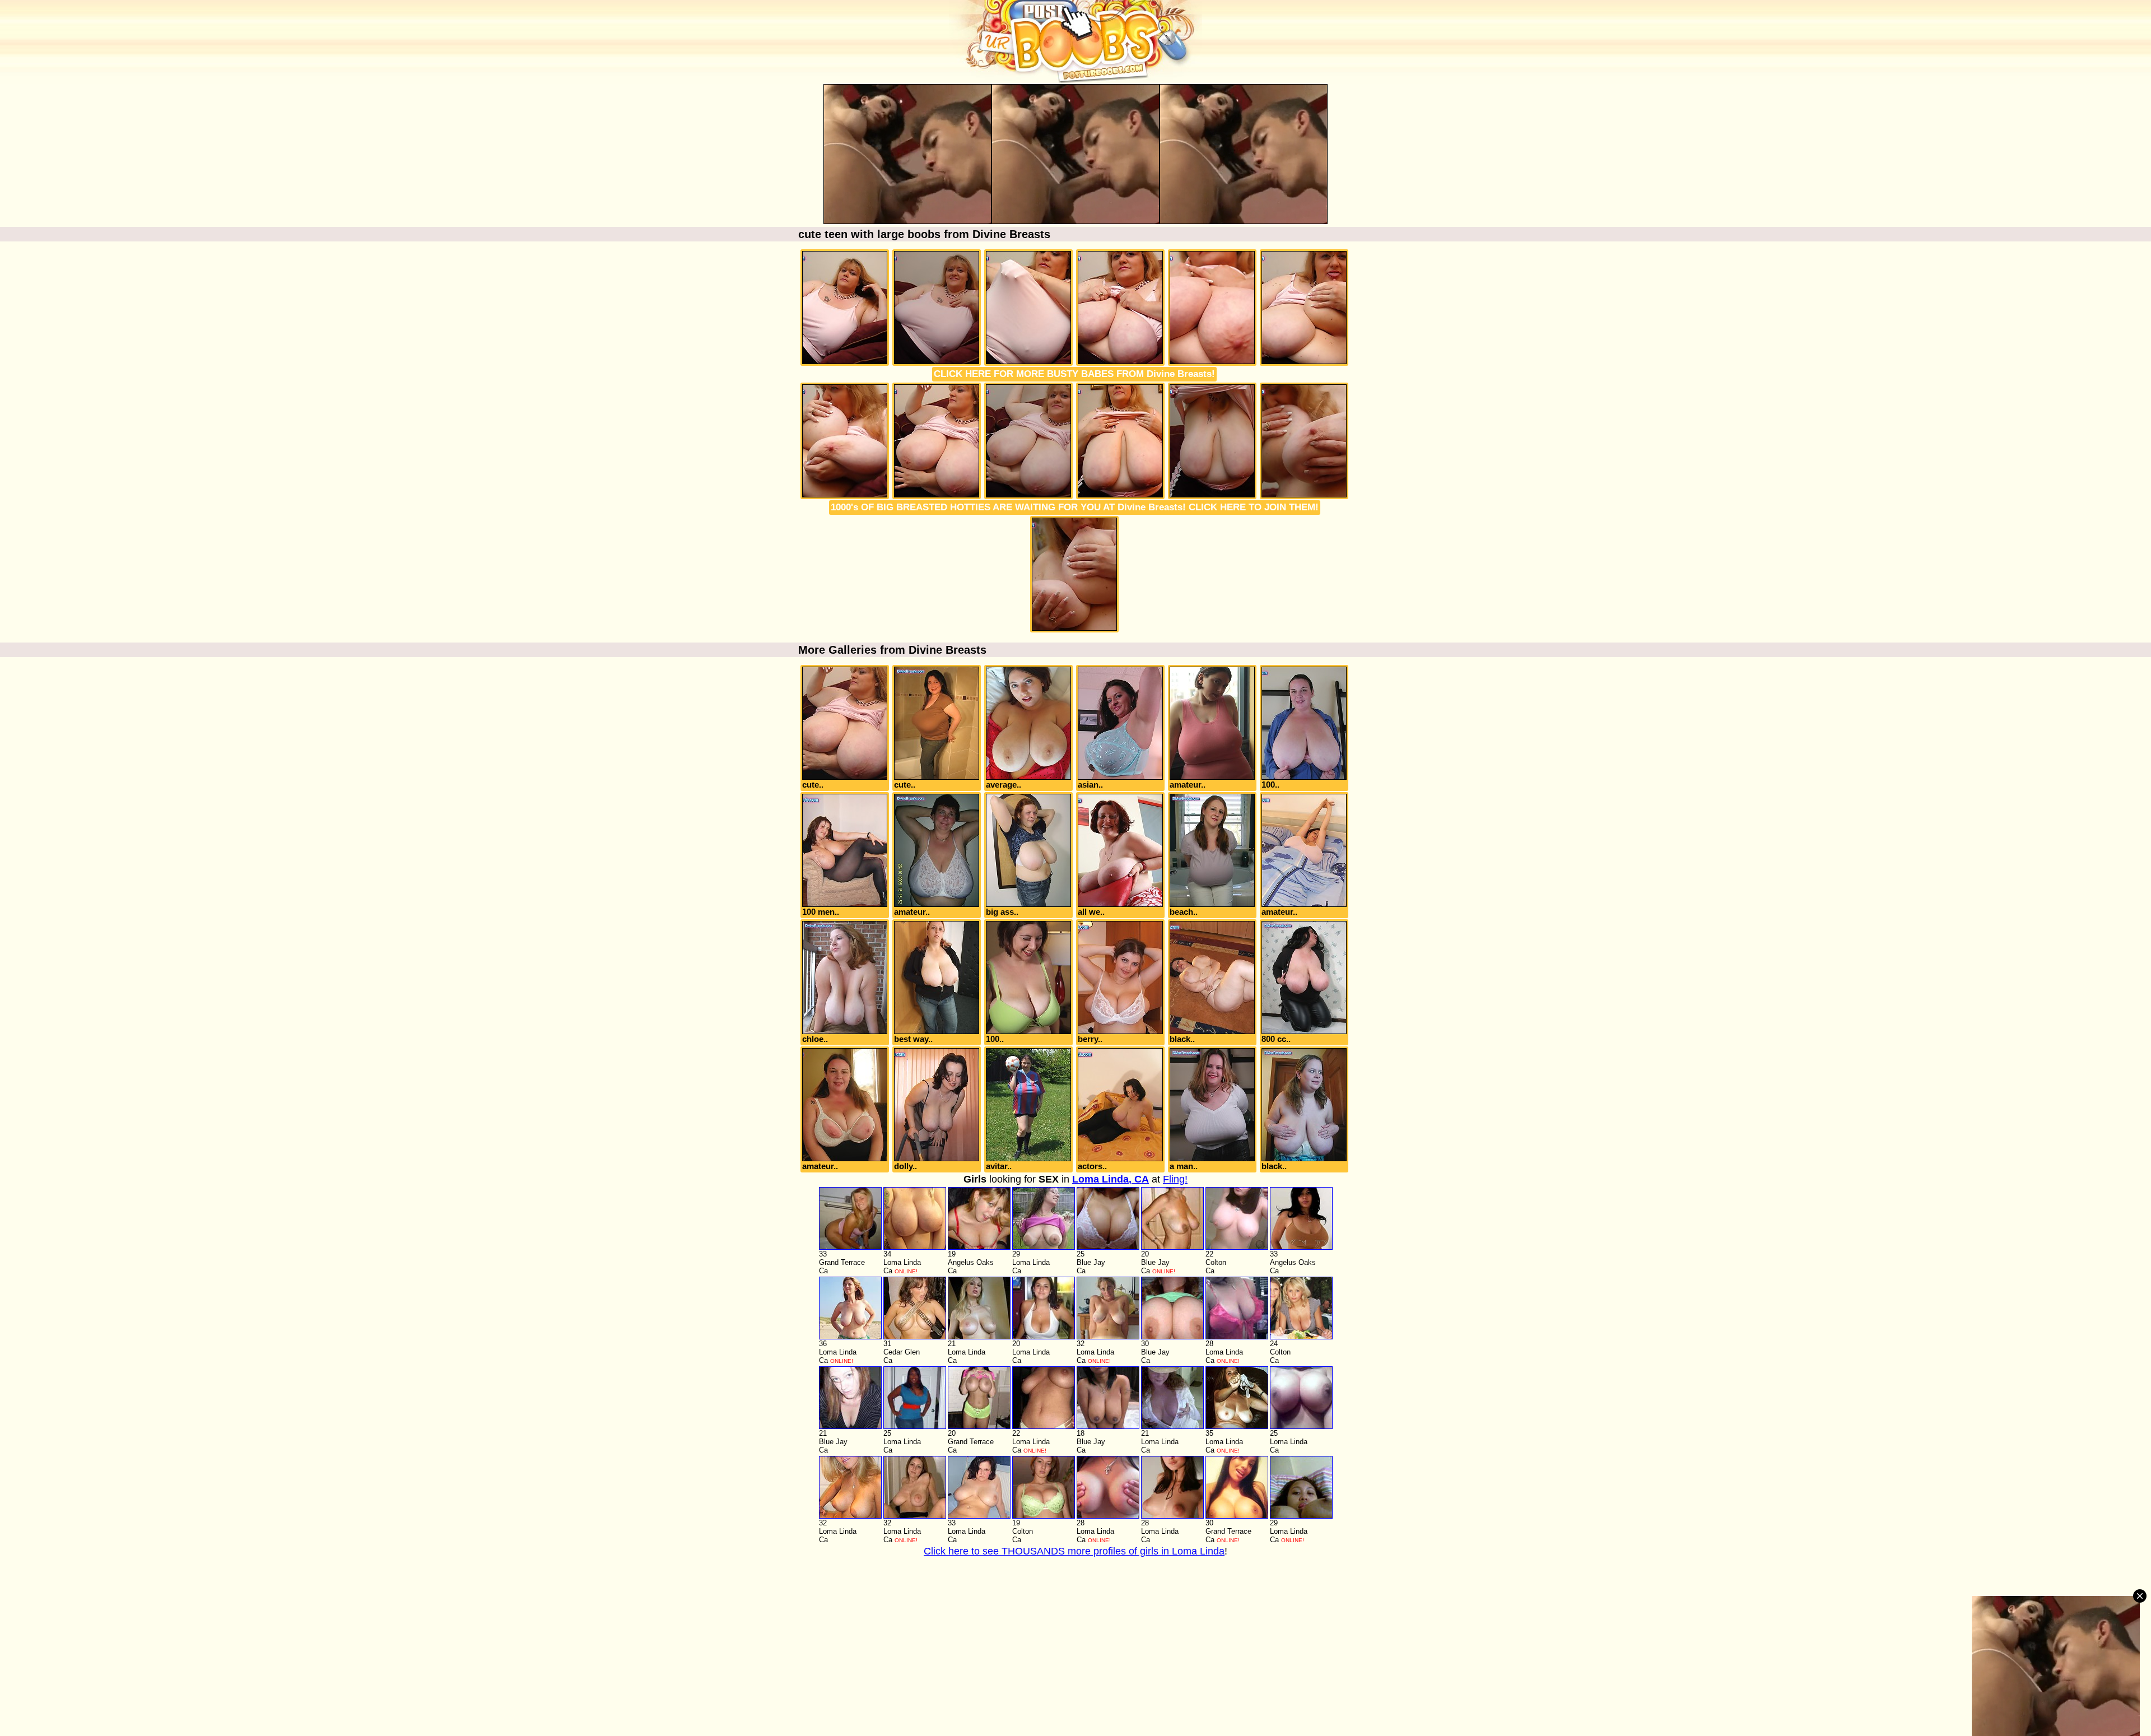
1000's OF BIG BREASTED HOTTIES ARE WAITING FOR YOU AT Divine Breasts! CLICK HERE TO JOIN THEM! (1075, 507)
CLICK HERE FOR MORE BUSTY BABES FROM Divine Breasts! (1074, 374)
